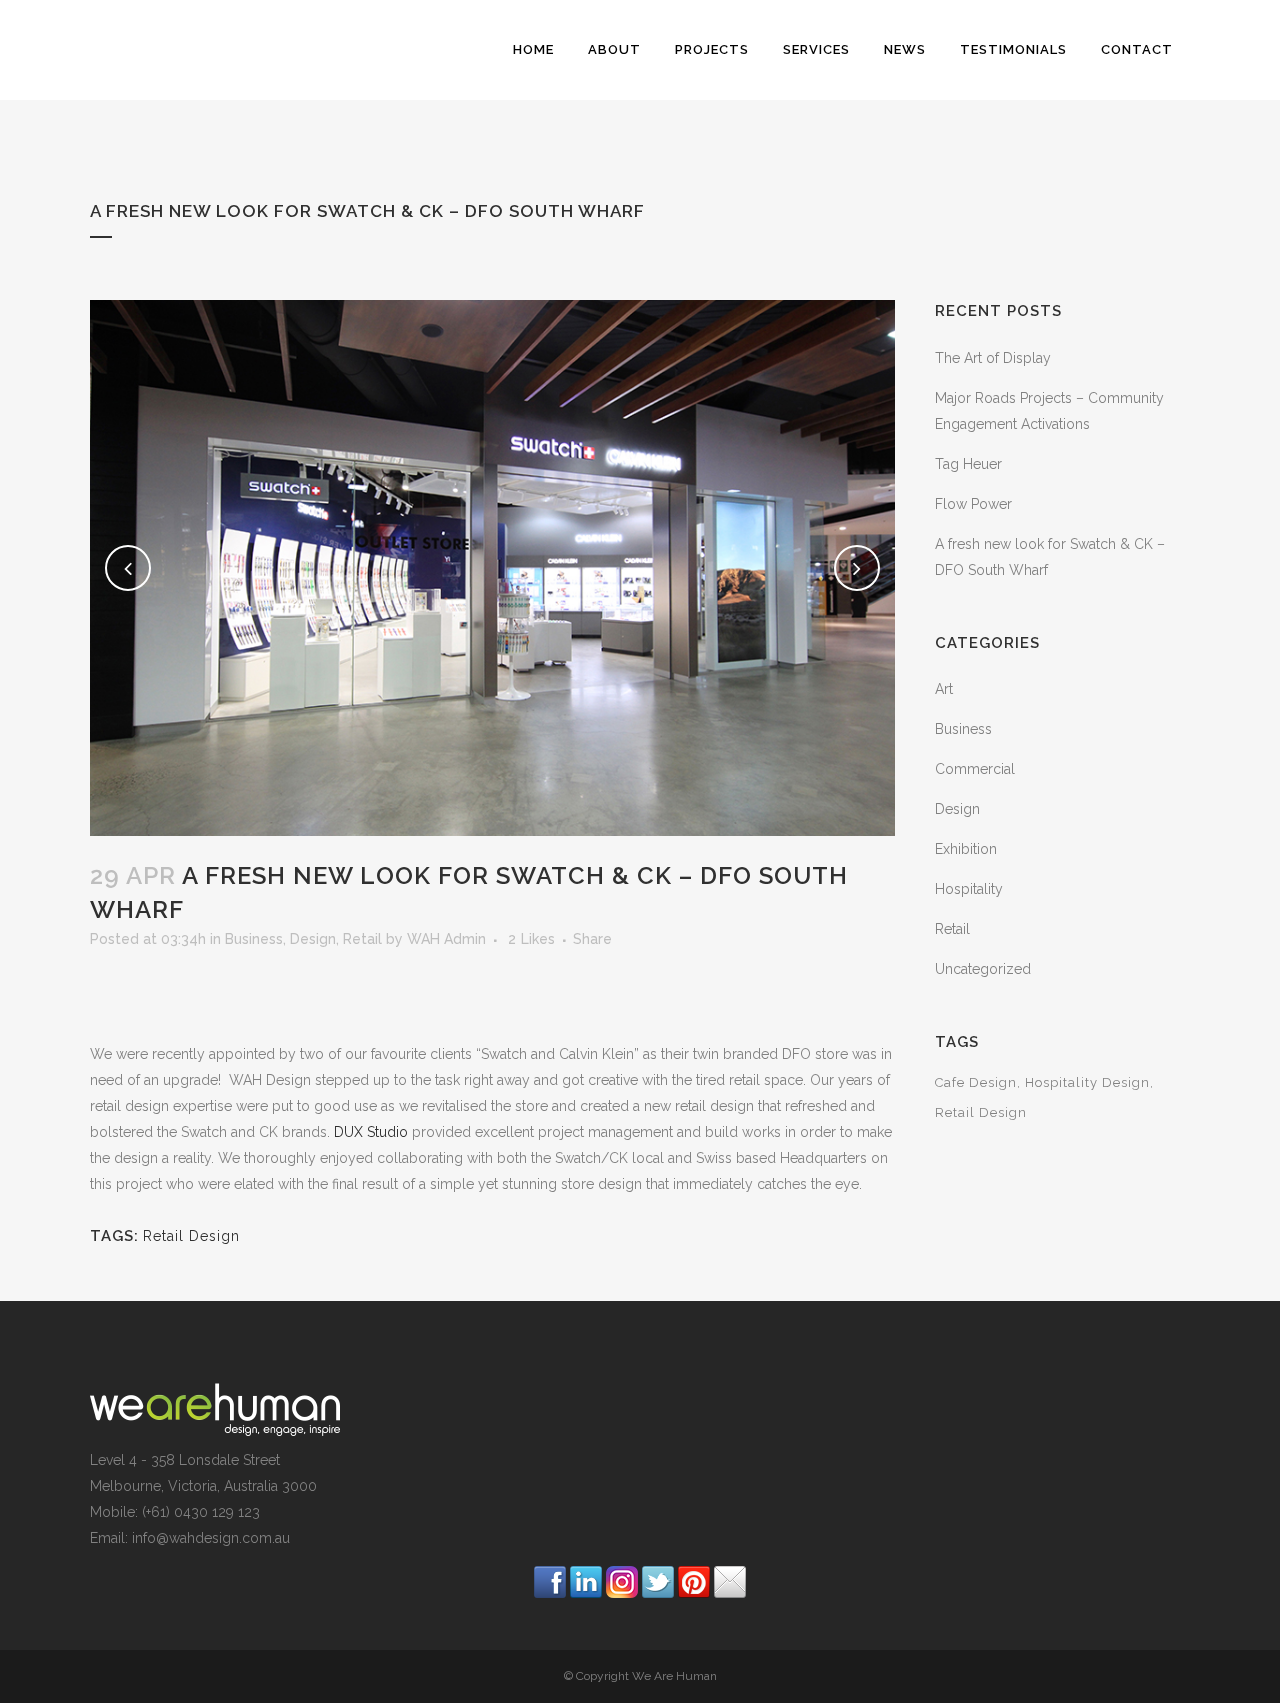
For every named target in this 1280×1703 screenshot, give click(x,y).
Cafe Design (976, 1082)
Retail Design (191, 1236)
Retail (362, 939)
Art (944, 689)
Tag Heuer (968, 464)
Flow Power (973, 504)
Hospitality (969, 889)
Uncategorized (983, 969)
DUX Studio (371, 1132)
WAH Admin (446, 939)
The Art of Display (993, 358)
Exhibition (966, 849)
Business (254, 939)
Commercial (975, 769)
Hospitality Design (1087, 1082)
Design (313, 939)
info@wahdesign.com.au (211, 1538)
